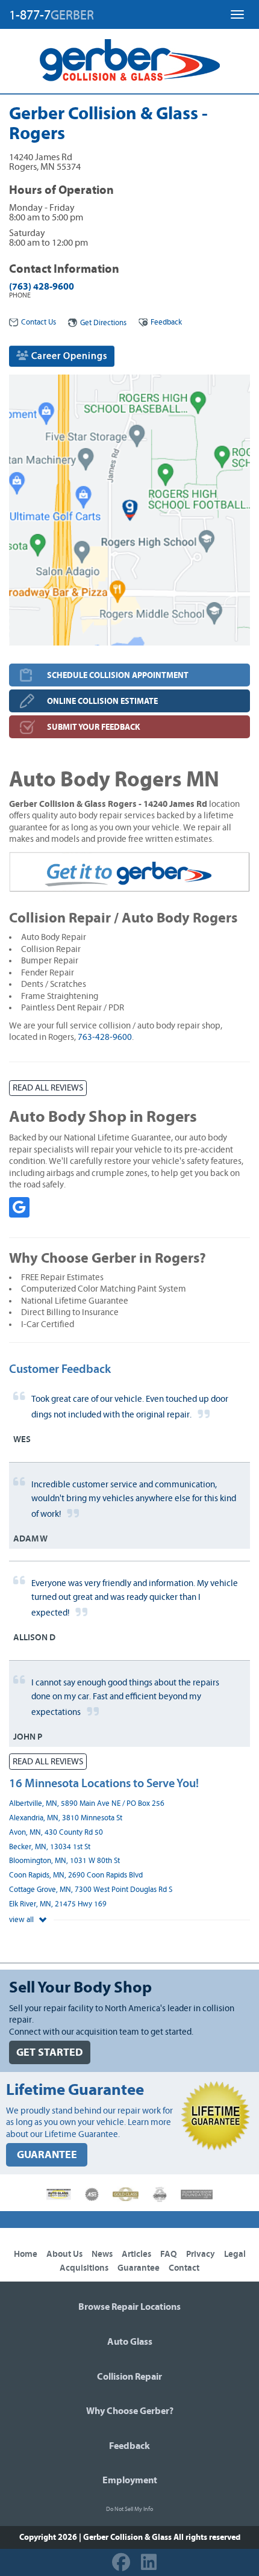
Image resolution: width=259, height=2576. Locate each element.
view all (22, 1920)
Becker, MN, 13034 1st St (50, 1847)
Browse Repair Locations (129, 2307)
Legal (235, 2254)
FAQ (169, 2254)
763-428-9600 (105, 1037)
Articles (136, 2254)
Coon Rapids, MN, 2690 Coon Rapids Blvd (76, 1875)
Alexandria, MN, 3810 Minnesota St (66, 1818)
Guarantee (139, 2268)
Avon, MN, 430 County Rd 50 (56, 1833)
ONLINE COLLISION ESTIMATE (102, 701)
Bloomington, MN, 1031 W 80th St (64, 1861)
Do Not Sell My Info (129, 2509)
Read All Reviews (48, 1088)
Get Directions (103, 323)
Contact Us (39, 322)
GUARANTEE (47, 2155)
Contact (184, 2268)
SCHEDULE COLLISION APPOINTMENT (118, 675)
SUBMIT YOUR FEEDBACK (94, 727)
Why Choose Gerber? (130, 2411)
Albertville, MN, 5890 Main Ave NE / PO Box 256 (87, 1804)
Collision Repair (129, 2377)
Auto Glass (130, 2342)
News (102, 2254)
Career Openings (68, 356)
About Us (64, 2254)
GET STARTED (50, 2052)
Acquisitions (84, 2268)
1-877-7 (51, 15)
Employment (130, 2480)
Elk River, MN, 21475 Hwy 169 (58, 1904)
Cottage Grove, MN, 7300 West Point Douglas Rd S (91, 1890)
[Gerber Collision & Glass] (130, 60)
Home (26, 2254)
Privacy (201, 2254)
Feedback (166, 322)
